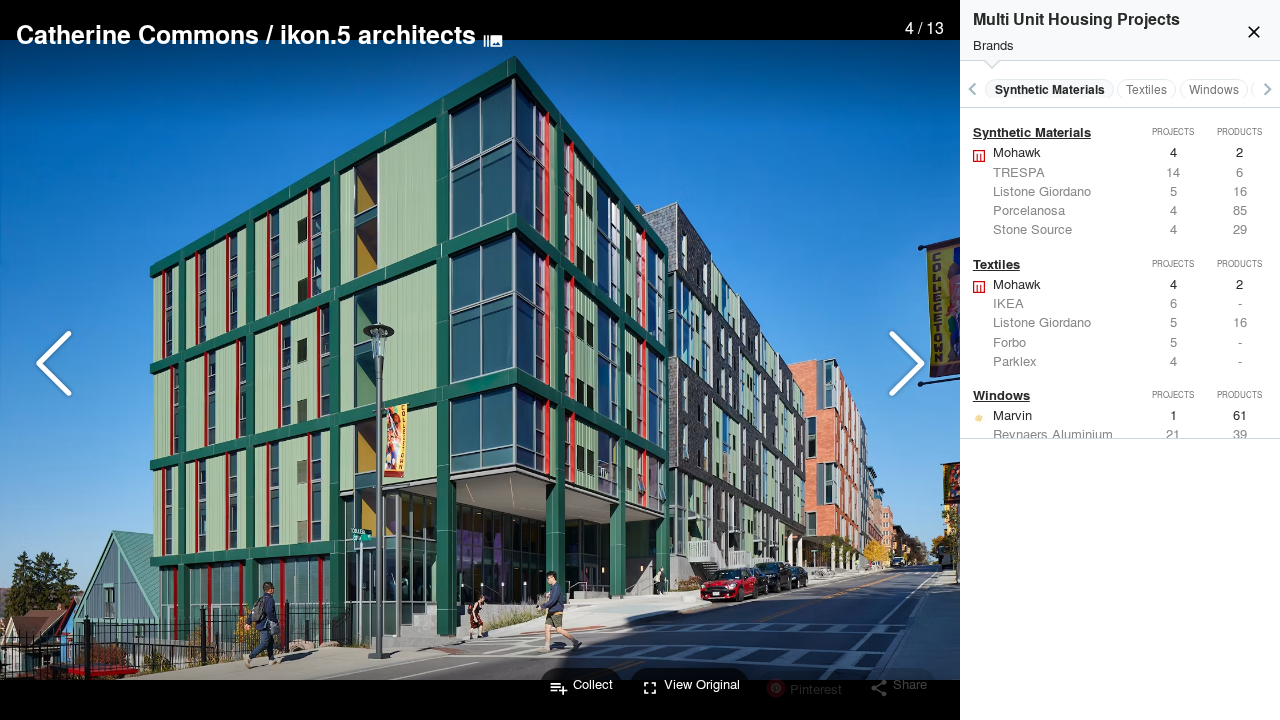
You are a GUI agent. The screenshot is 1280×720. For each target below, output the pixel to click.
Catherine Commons (137, 34)
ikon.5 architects (378, 34)
